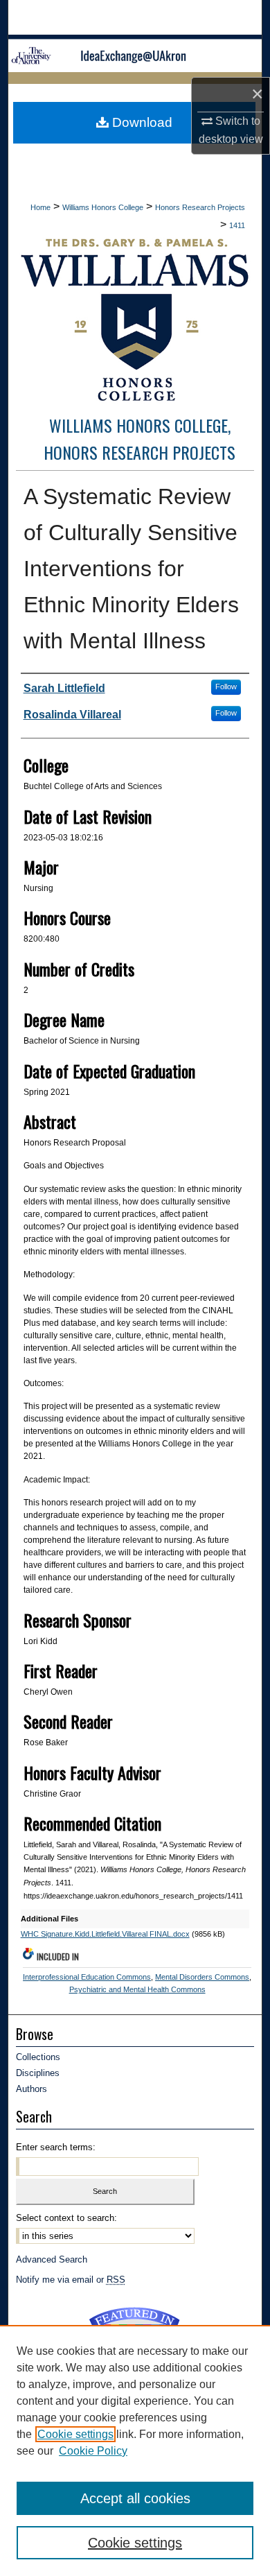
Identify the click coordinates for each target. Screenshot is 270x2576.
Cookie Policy (93, 2451)
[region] (135, 2450)
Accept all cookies (135, 2498)
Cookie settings (75, 2434)
